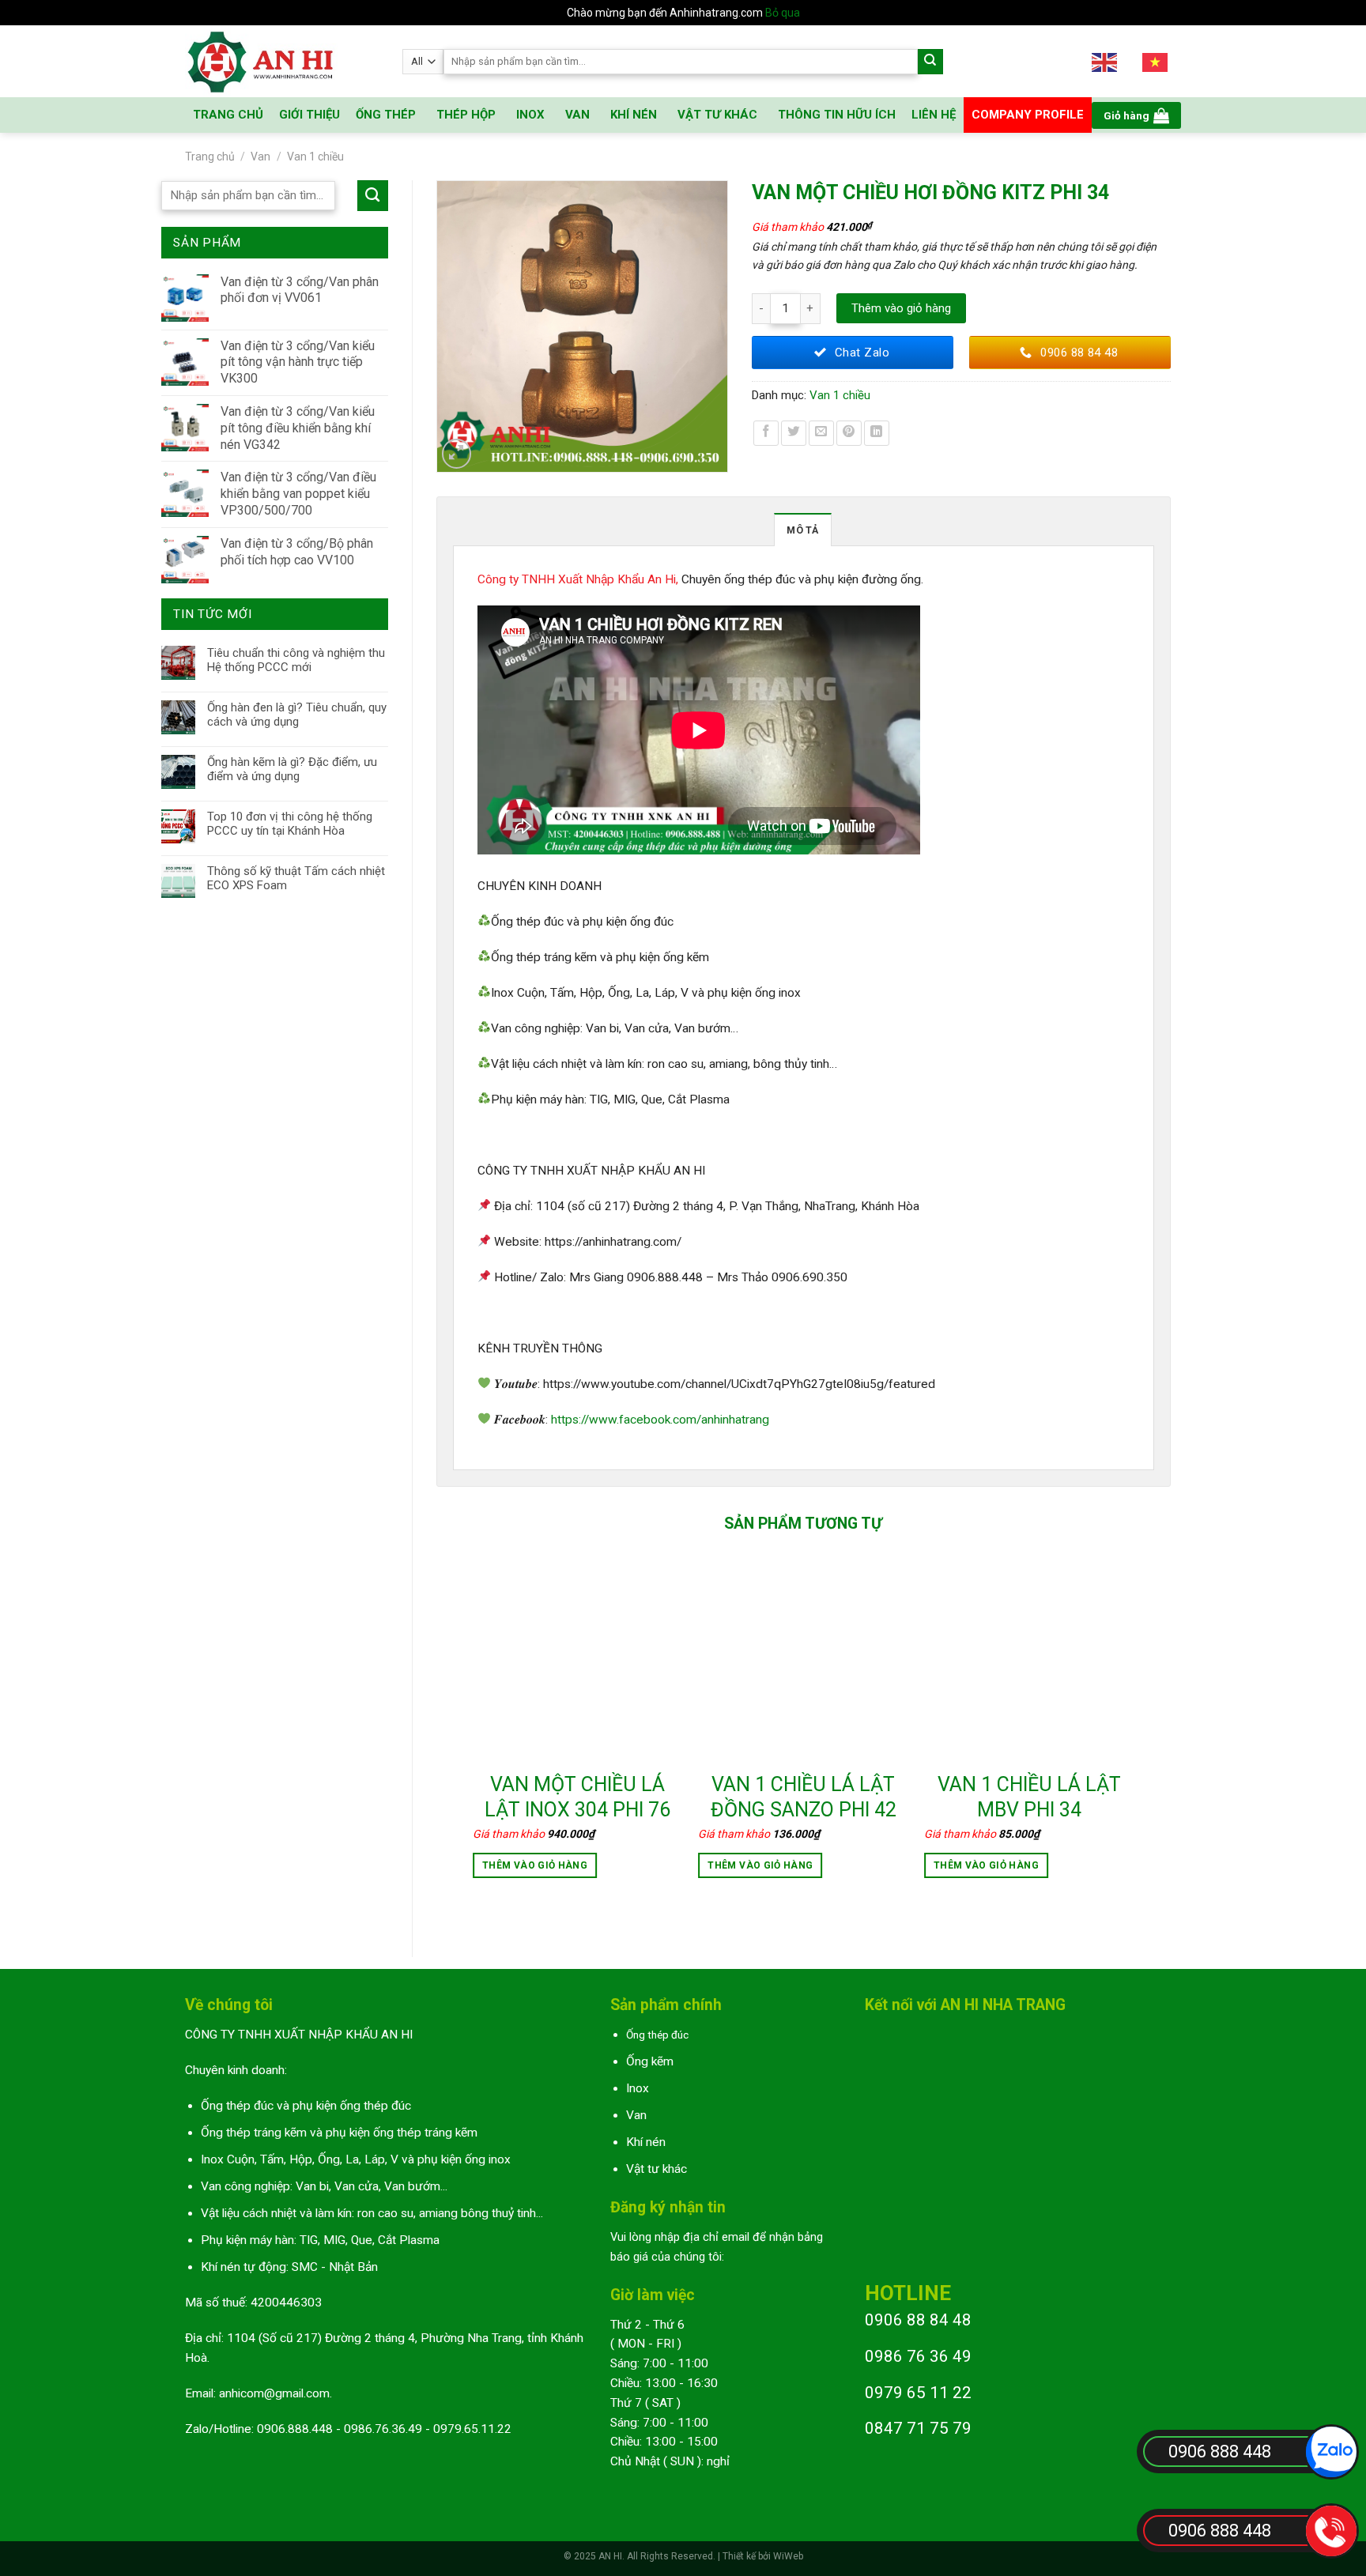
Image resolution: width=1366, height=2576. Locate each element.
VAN (577, 115)
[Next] (1133, 1734)
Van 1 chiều (315, 157)
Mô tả (802, 530)
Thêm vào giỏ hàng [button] (535, 1865)
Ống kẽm (650, 2061)
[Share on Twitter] (794, 433)
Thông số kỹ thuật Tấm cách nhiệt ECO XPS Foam (296, 878)
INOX (530, 115)
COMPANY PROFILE (1028, 115)
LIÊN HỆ (934, 115)
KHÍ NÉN (634, 115)
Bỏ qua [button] (783, 13)
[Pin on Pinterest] (849, 433)
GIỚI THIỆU (309, 115)
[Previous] (474, 1734)
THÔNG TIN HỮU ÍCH (837, 115)
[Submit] (931, 62)
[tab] (802, 530)
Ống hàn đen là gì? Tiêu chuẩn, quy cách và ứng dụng (297, 715)
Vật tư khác (657, 2169)
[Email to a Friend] (821, 433)
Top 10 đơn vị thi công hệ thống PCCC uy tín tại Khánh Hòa (290, 824)
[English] (1105, 61)
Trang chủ (210, 157)
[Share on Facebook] (766, 433)
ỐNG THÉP (386, 115)
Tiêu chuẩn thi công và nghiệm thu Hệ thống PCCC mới (296, 660)
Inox (638, 2088)
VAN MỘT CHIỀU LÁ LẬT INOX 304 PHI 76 (577, 1797)
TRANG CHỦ (228, 115)
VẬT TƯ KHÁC (717, 115)
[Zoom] (457, 454)
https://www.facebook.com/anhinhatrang (660, 1420)
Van (260, 157)
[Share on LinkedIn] (877, 433)
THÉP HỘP (466, 115)
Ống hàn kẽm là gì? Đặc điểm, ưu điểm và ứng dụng (292, 769)
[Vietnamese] (1156, 61)
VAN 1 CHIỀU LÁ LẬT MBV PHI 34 (1029, 1797)
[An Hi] (282, 61)
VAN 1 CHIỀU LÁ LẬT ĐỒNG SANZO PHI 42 (804, 1797)
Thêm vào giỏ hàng (901, 308)
